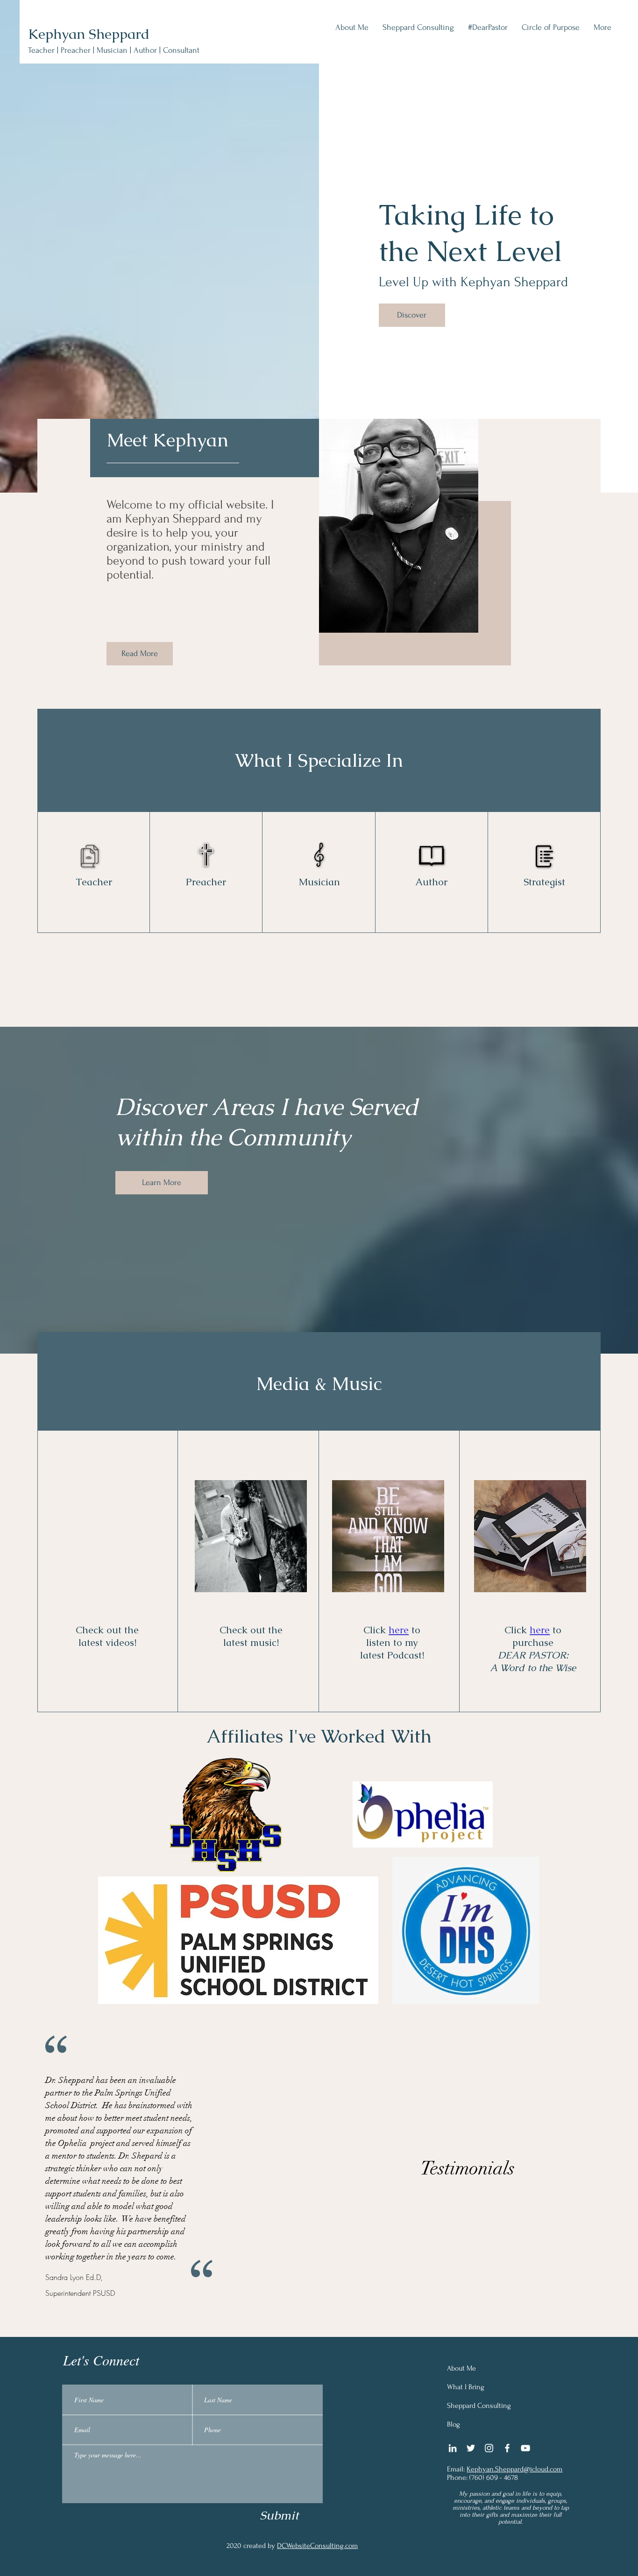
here (399, 1630)
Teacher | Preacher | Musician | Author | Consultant (114, 50)
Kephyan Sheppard (89, 34)
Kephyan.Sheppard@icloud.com (514, 2469)
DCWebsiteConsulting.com (317, 2546)
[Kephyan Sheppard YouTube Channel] (525, 2448)
